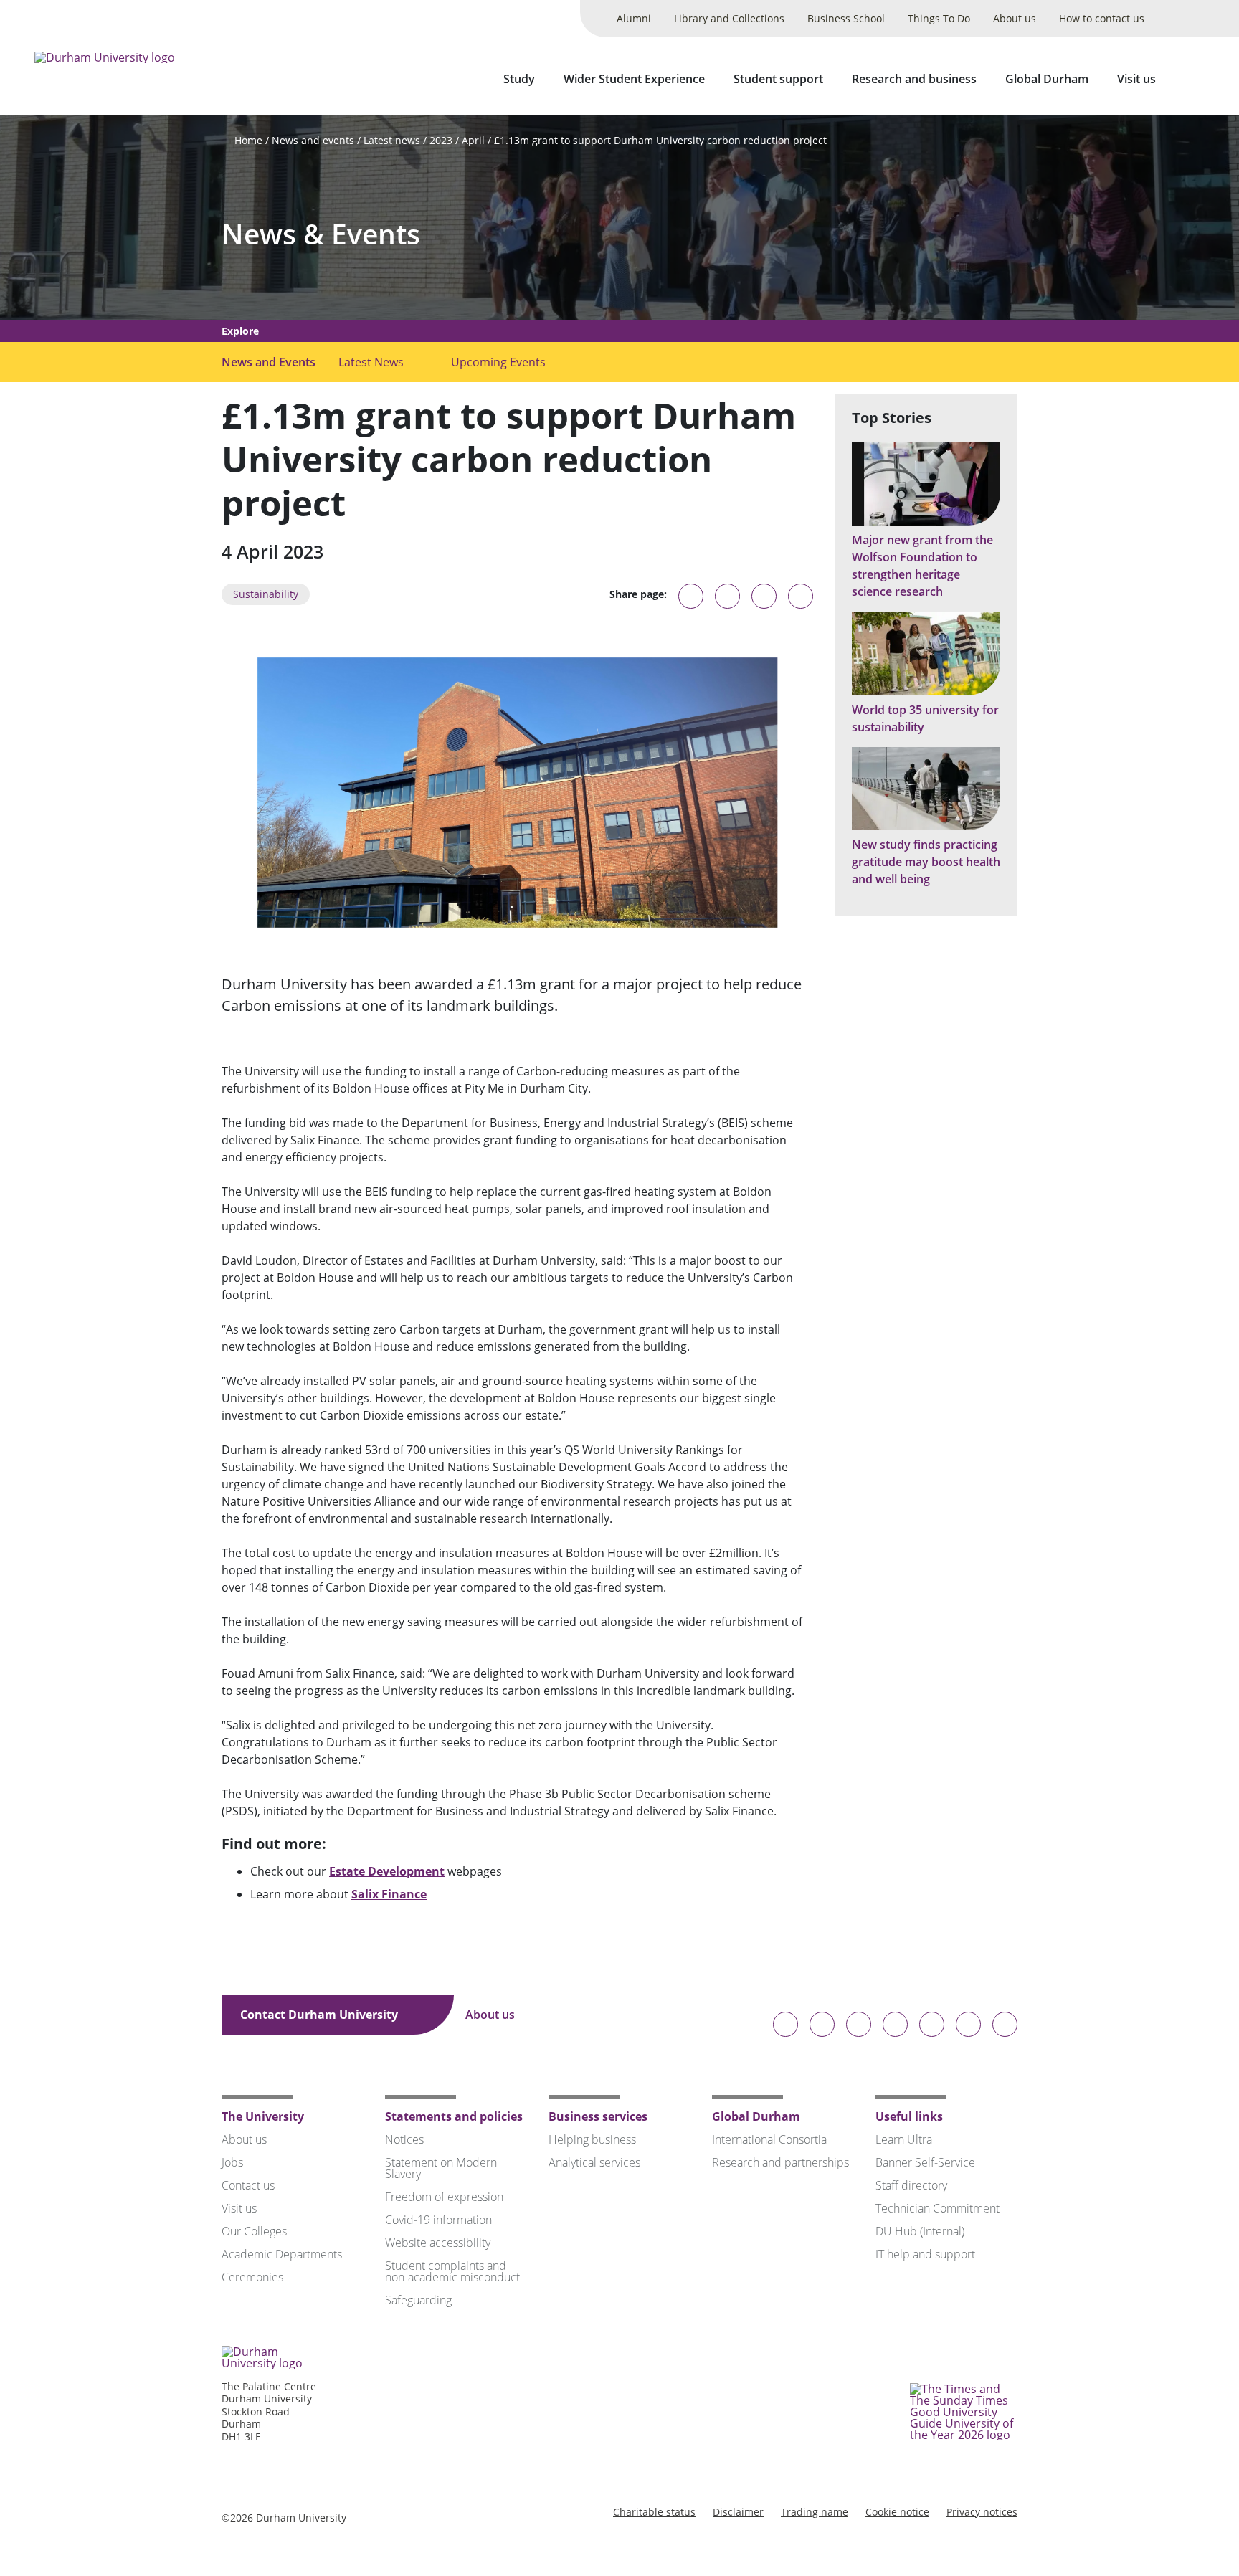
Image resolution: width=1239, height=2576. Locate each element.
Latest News (371, 362)
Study (519, 79)
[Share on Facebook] (764, 596)
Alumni (634, 18)
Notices (404, 2139)
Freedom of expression (444, 2197)
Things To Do (939, 18)
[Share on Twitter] (727, 596)
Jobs (232, 2162)
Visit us (1136, 79)
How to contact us (1102, 18)
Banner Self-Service (925, 2162)
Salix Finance (389, 1894)
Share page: (638, 594)
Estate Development (387, 1871)
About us (1015, 18)
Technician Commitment (937, 2208)
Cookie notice (897, 2512)
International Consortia (769, 2139)
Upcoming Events (498, 362)
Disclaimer (738, 2512)
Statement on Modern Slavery (441, 2168)
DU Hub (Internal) (920, 2231)
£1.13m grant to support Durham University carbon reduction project (660, 140)
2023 (441, 140)
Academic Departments (282, 2254)
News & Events (321, 234)
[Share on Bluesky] (691, 603)
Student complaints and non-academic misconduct (452, 2271)
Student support (778, 79)
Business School (846, 18)
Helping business (592, 2139)
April (473, 140)
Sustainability (266, 594)
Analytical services (594, 2162)
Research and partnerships (780, 2162)
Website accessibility (438, 2243)
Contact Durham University (321, 2015)
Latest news (392, 140)
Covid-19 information (438, 2220)
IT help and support (925, 2254)
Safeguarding (418, 2300)
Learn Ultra (904, 2139)
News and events (313, 140)
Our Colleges (254, 2231)
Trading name (815, 2512)
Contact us (248, 2185)
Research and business (914, 79)
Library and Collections (729, 18)
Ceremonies (252, 2277)
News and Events (269, 362)
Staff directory (911, 2185)
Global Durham (1047, 79)
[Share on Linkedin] (801, 596)
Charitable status (654, 2512)
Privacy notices (982, 2512)
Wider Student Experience (634, 79)
